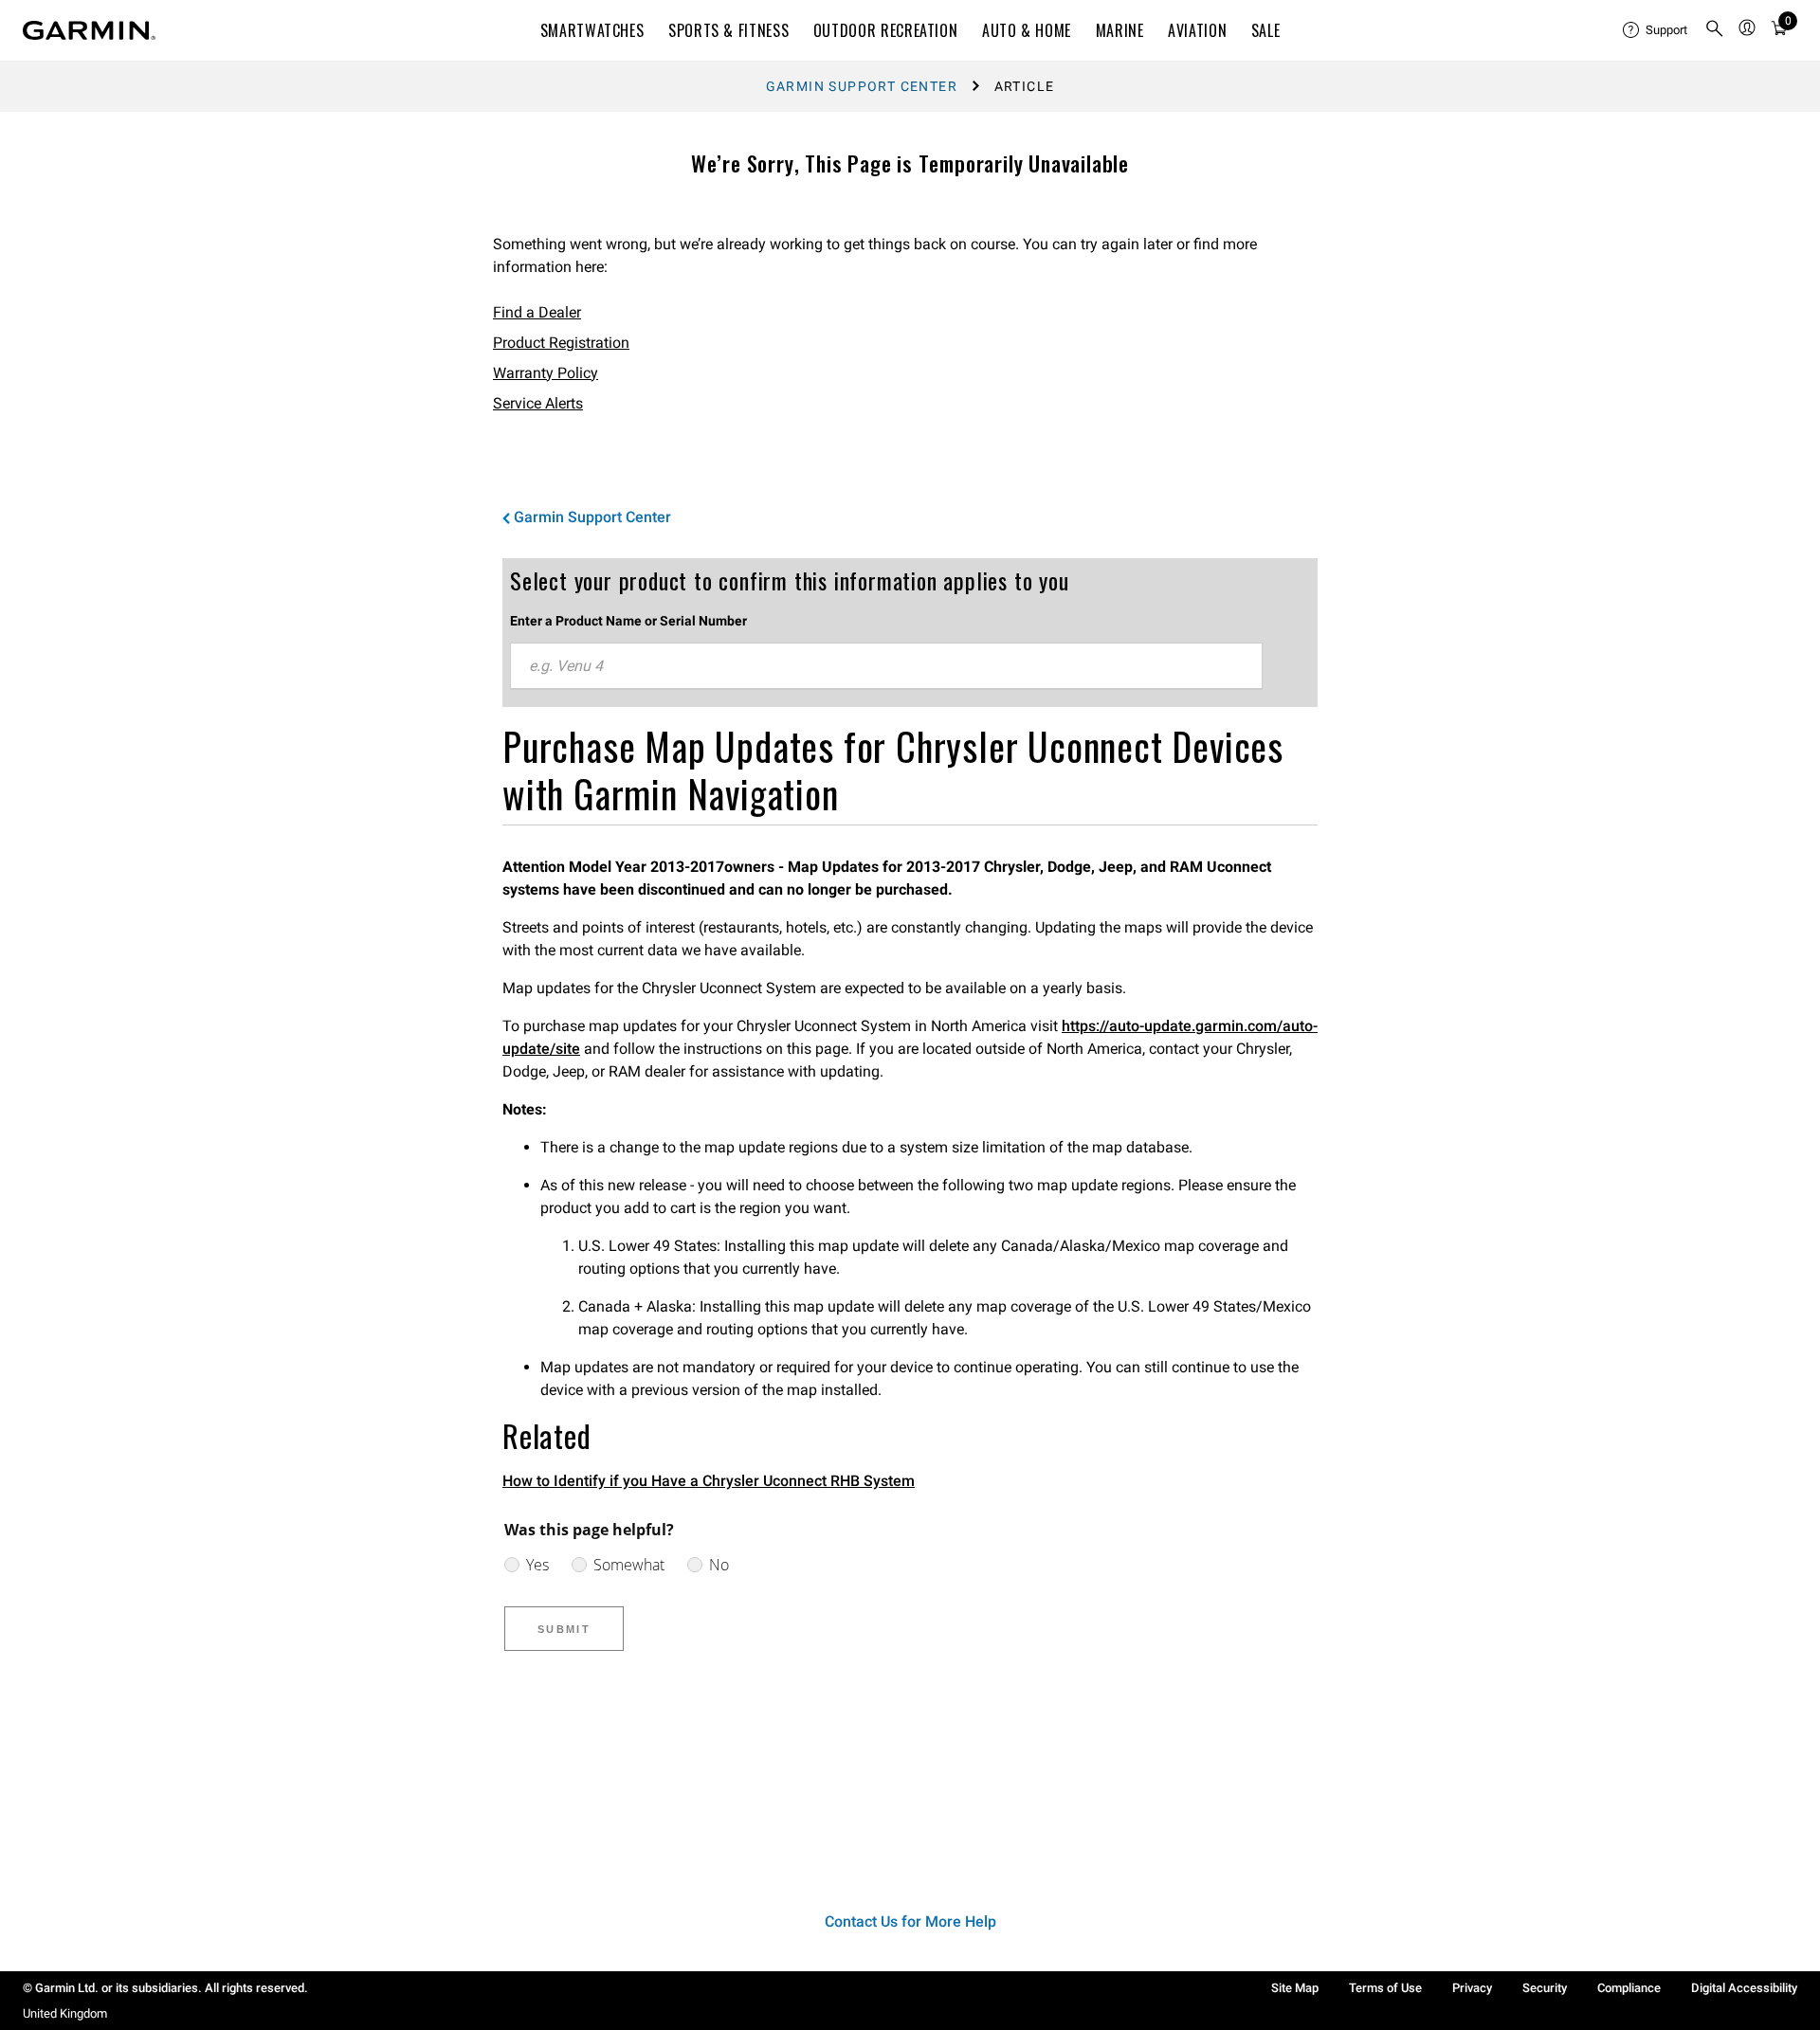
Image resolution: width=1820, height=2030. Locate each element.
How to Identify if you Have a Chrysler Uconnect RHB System (709, 1481)
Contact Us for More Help (910, 1921)
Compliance (1629, 1988)
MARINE (1120, 30)
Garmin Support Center (862, 86)
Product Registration (561, 343)
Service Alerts (538, 403)
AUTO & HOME (1027, 30)
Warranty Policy (546, 373)
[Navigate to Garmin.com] (89, 30)
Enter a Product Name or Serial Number (628, 621)
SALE (1266, 30)
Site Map (1295, 1988)
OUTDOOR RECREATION (886, 30)
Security (1545, 1988)
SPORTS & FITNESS (728, 30)
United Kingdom (65, 2013)
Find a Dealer (537, 312)
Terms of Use (1385, 1988)
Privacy (1472, 1988)
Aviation (1197, 30)
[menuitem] (1656, 30)
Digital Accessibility (1744, 1988)
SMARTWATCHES (592, 30)
